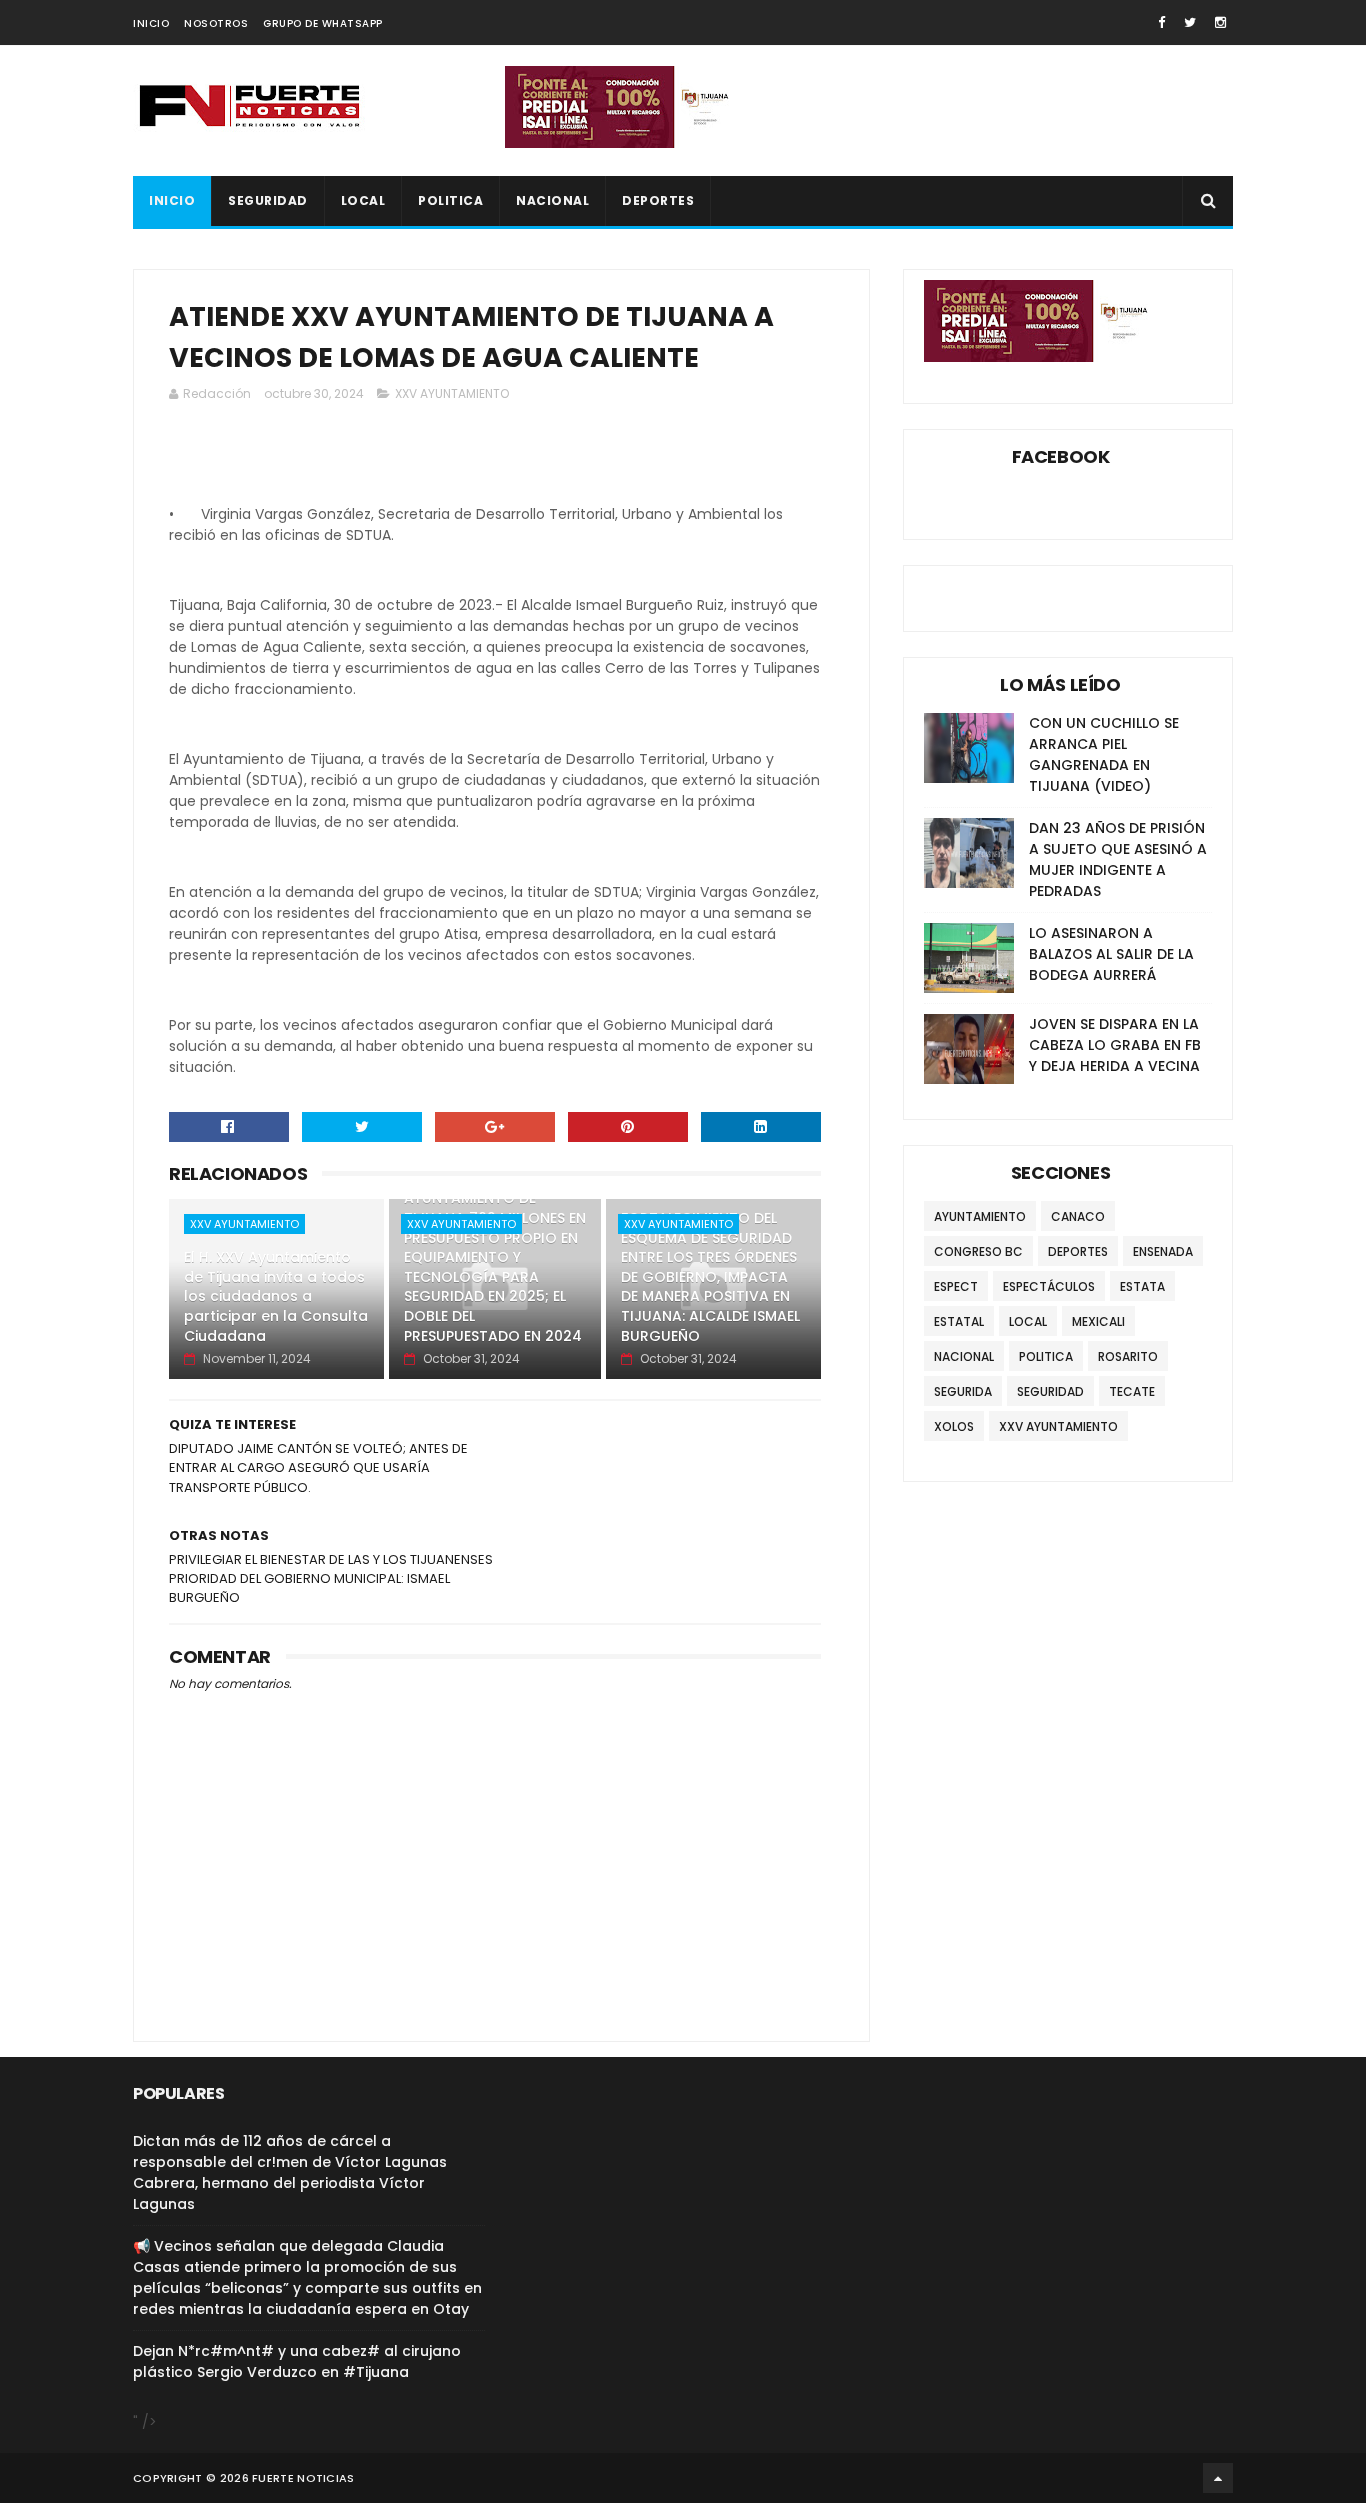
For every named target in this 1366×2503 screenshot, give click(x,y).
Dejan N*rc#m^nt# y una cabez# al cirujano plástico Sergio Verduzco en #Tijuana (297, 2361)
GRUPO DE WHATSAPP (323, 23)
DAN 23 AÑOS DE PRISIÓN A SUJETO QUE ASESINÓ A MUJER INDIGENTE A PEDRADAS (1118, 859)
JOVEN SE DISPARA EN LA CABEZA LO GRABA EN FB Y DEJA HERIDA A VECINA (1115, 1045)
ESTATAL (959, 1321)
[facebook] (1161, 22)
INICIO (151, 23)
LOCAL (363, 200)
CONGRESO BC (978, 1251)
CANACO (1078, 1216)
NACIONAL (552, 200)
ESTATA (1142, 1286)
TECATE (1132, 1391)
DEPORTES (658, 200)
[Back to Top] (1218, 2478)
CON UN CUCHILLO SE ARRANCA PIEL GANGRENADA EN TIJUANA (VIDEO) (1104, 754)
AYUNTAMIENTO (980, 1216)
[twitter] (1190, 22)
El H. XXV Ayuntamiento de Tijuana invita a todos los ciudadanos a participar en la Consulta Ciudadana (276, 1296)
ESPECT (956, 1286)
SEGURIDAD (268, 200)
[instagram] (1220, 22)
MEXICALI (1098, 1321)
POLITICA (450, 200)
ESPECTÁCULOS (1049, 1286)
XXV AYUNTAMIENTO (452, 393)
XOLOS (954, 1426)
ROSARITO (1128, 1356)
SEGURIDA (963, 1391)
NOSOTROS (216, 23)
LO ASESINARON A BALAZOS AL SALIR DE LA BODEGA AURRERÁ (1111, 954)
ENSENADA (1163, 1251)
